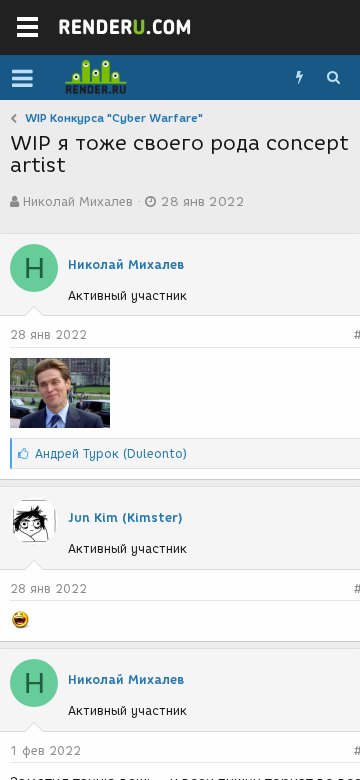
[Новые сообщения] (299, 78)
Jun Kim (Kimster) (125, 517)
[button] (22, 78)
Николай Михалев (78, 201)
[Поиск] (333, 78)
